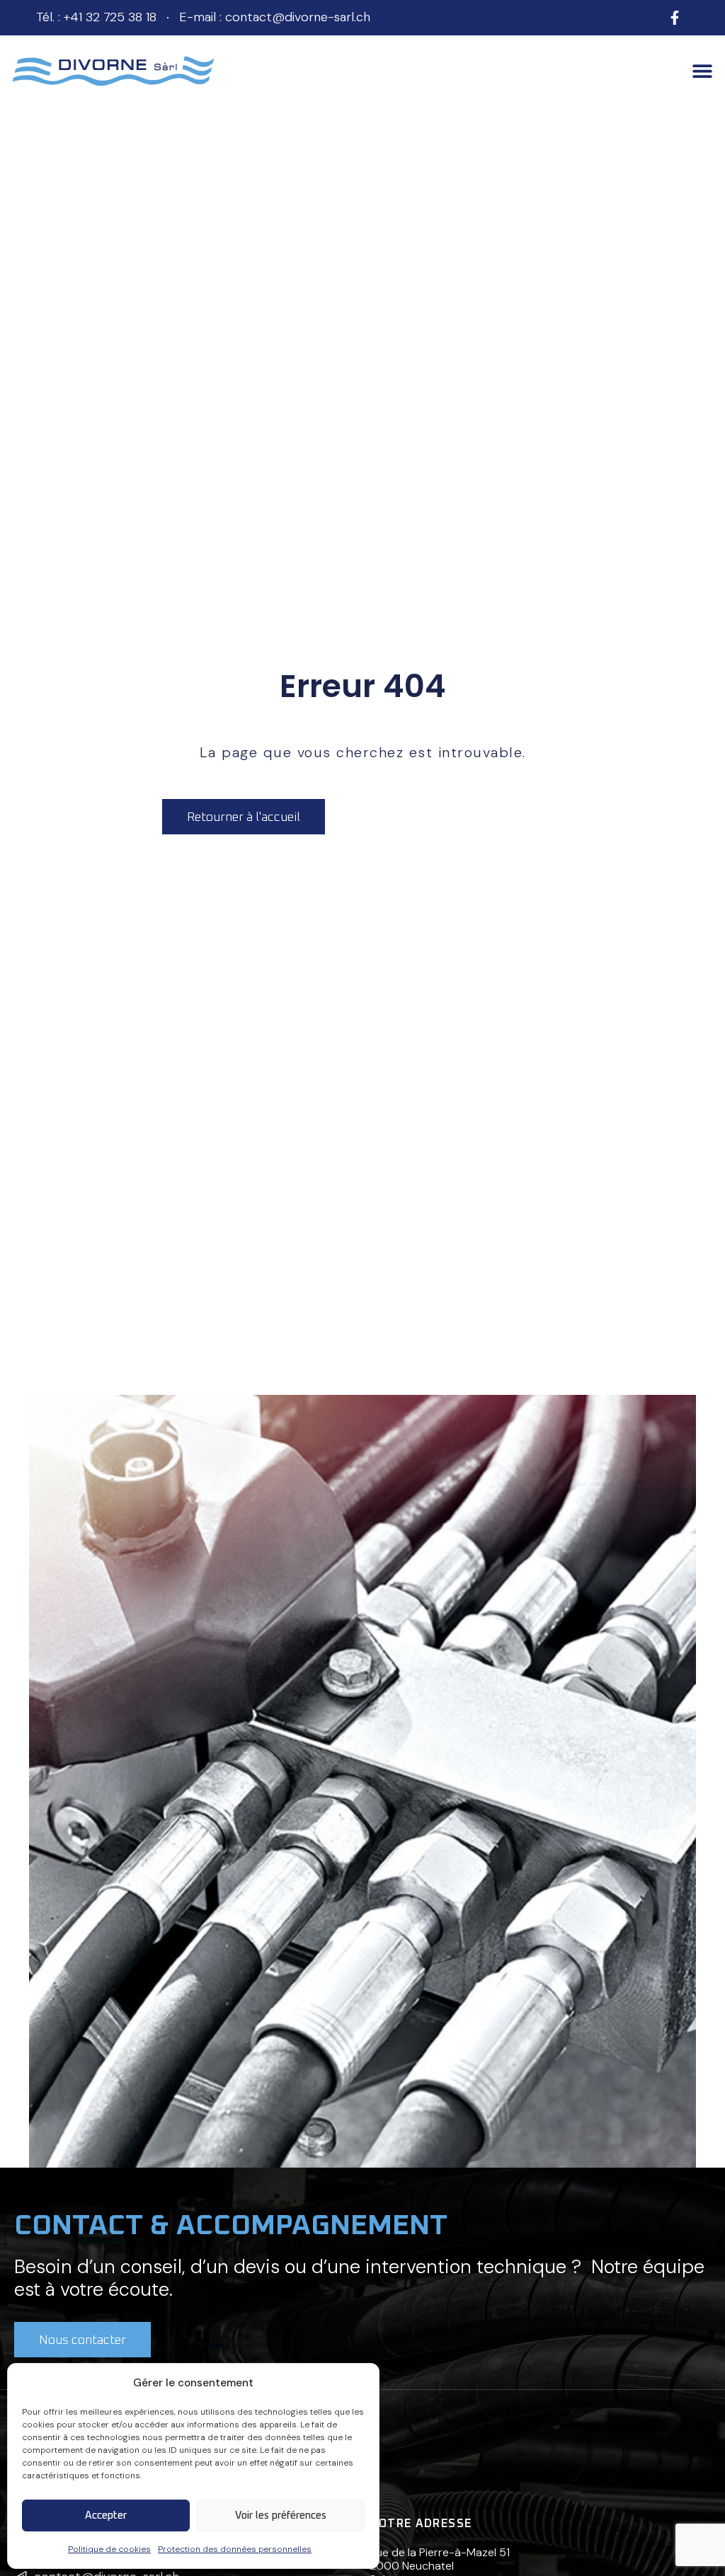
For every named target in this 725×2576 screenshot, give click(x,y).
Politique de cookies (109, 2549)
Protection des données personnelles (235, 2549)
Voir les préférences (281, 2515)
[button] (702, 71)
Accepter (106, 2515)
